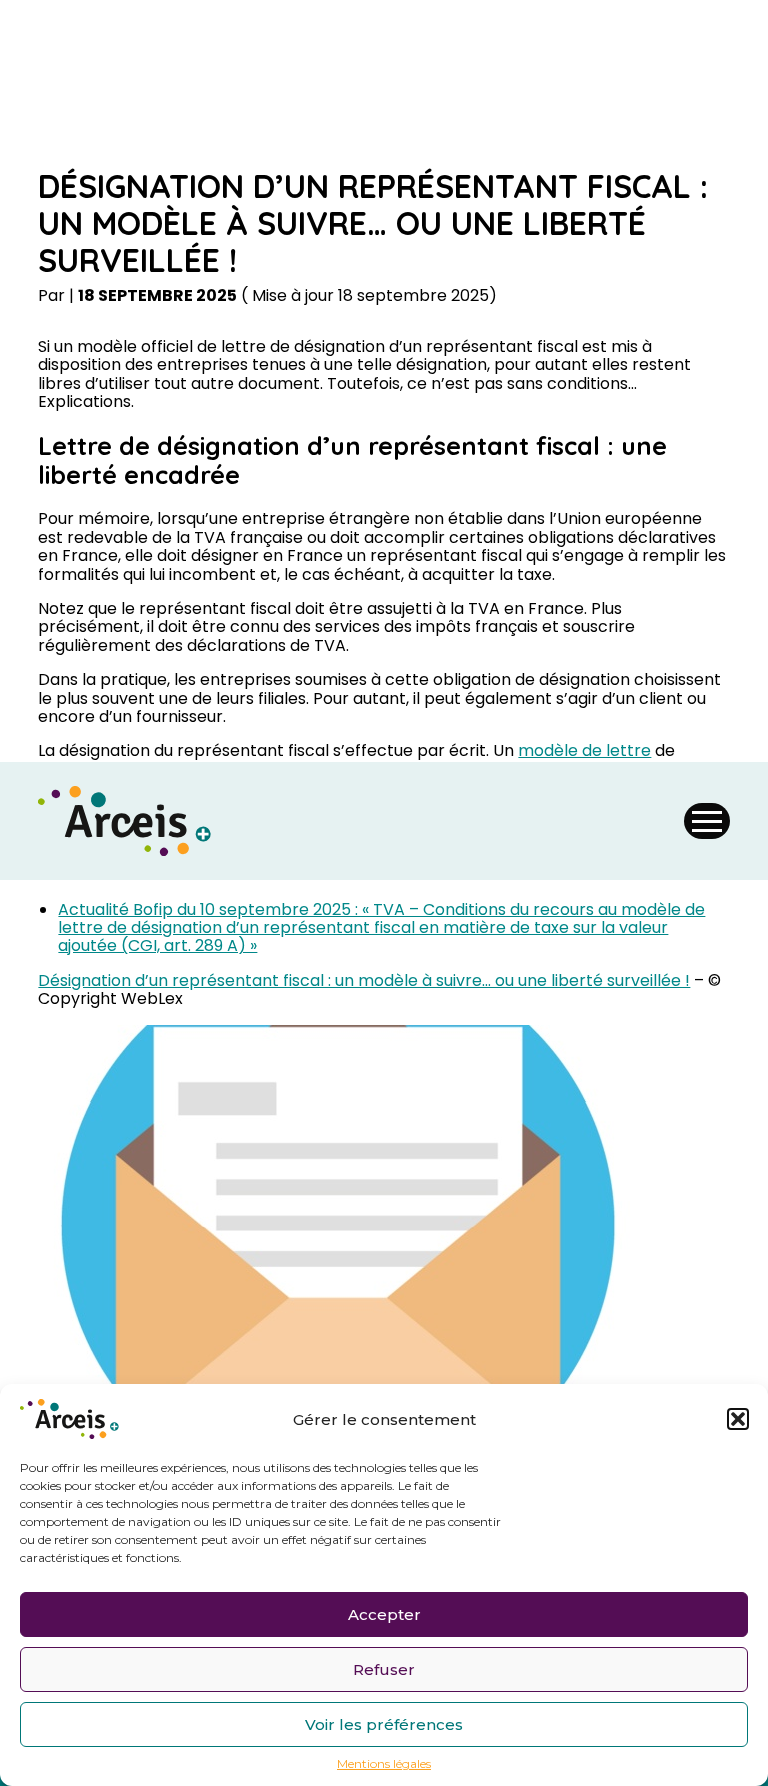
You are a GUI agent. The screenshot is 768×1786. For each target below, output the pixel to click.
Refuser (384, 1669)
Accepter (384, 1614)
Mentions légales (384, 1764)
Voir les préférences (384, 1724)
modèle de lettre (584, 750)
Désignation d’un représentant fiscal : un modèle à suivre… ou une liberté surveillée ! (364, 980)
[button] (738, 1419)
